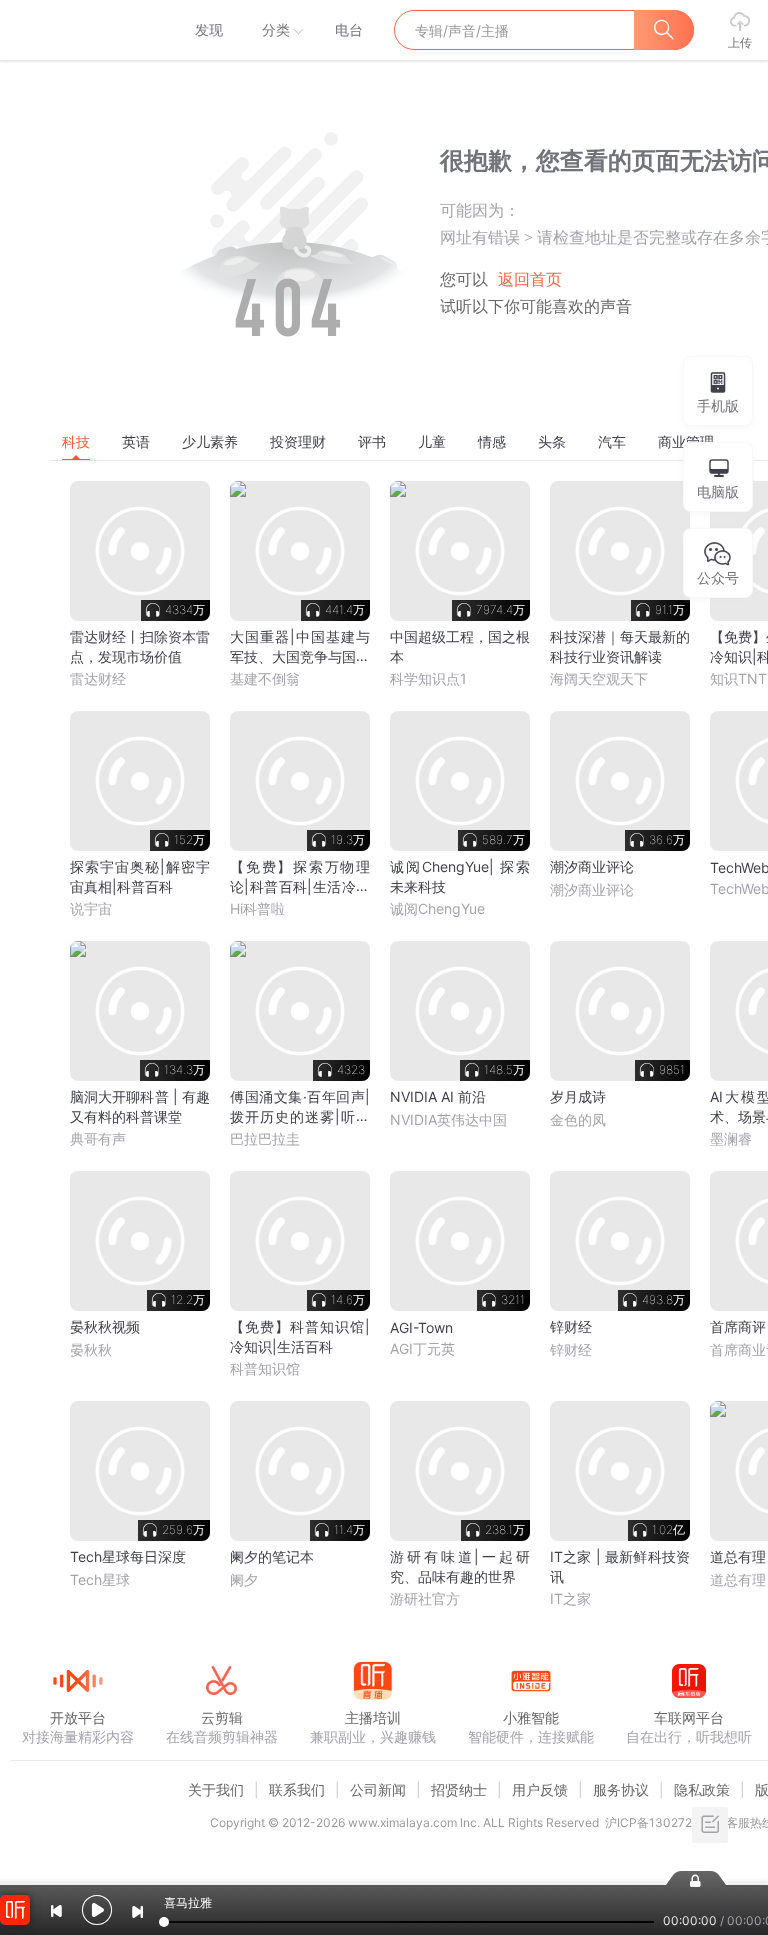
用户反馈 (540, 1789)
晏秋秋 (91, 1349)
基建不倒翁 (265, 678)
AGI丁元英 (422, 1348)
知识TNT (738, 678)
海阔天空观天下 (599, 678)
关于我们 (216, 1789)
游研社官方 (425, 1598)
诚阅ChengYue (437, 908)
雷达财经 (98, 678)
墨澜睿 (731, 1138)
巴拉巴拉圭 (265, 1138)
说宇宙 (91, 908)
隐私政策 (702, 1789)
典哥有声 (98, 1138)
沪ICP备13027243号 (662, 1822)
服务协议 (621, 1789)
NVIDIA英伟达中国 (448, 1119)
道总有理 (738, 1579)
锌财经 (571, 1349)
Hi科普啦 (257, 908)
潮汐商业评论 (592, 889)
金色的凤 (578, 1119)
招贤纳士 (459, 1789)
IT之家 (570, 1598)
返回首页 (530, 279)
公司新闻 (378, 1789)
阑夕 (244, 1579)
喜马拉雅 (77, 30)
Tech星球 (100, 1579)
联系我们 (297, 1789)
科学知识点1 (428, 678)
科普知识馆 (265, 1368)
